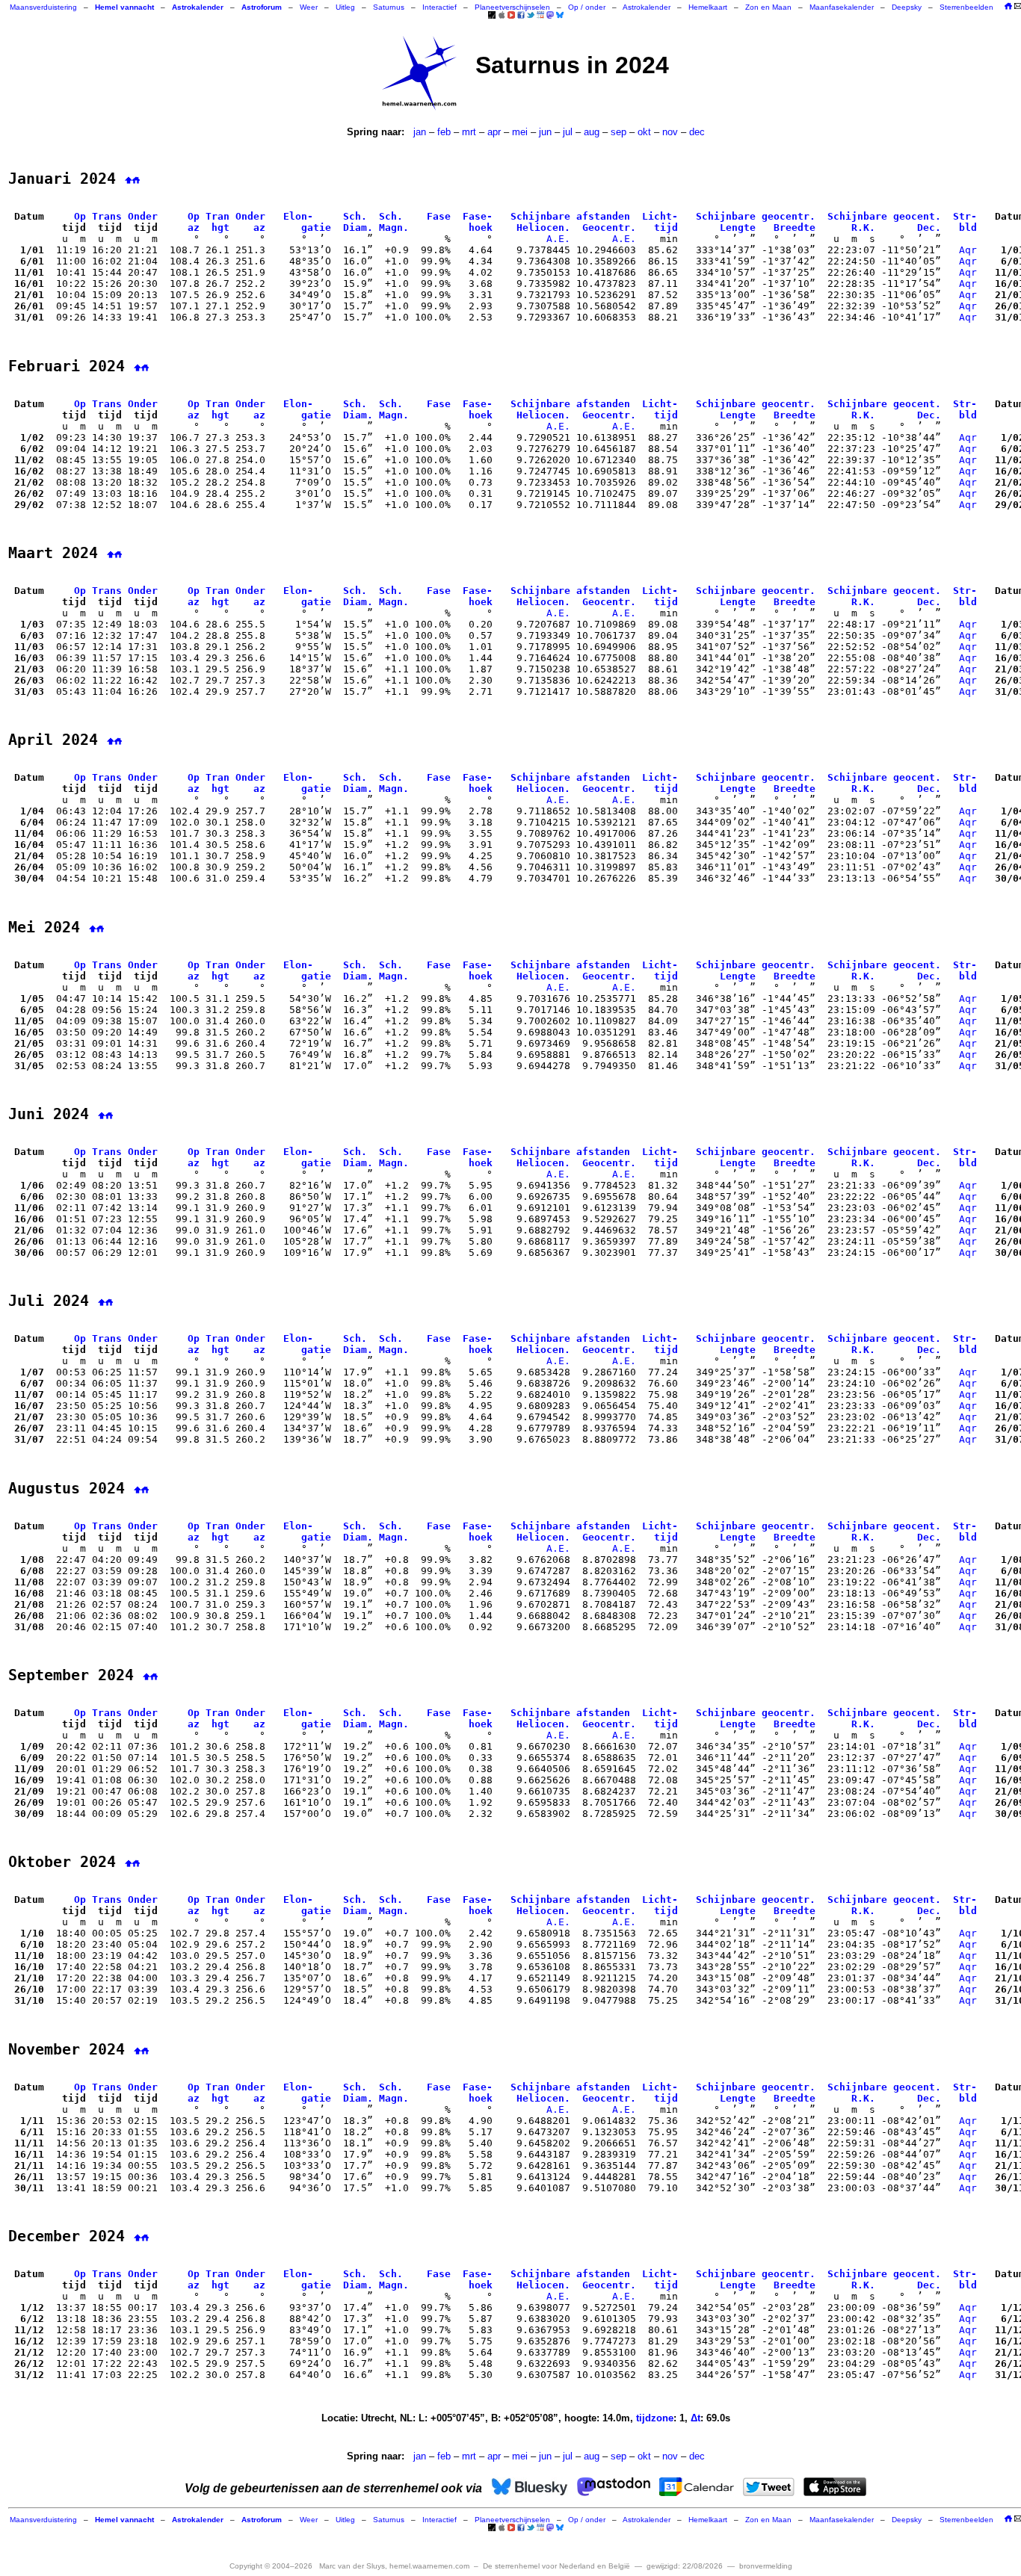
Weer (309, 7)
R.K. (863, 227)
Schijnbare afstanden (570, 216)
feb (444, 132)
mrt (469, 132)
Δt (695, 2418)
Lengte (738, 227)
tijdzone (655, 2418)
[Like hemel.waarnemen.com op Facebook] (521, 15)
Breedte (795, 227)
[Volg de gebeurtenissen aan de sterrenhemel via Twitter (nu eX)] (531, 15)
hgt (220, 227)
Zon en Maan (768, 7)
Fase (439, 216)
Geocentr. (609, 227)
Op (80, 216)
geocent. (917, 216)
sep (619, 132)
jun (545, 132)
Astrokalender (647, 7)
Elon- (298, 216)
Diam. (358, 227)
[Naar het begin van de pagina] (129, 179)
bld (968, 227)
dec (697, 132)
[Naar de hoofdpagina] (1008, 7)
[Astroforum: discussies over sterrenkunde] (492, 16)
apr (494, 132)
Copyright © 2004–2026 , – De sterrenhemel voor (430, 2566)
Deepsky (907, 7)
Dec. (929, 227)
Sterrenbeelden (966, 7)
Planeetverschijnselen (512, 7)
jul (568, 132)
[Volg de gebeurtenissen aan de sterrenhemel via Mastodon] (550, 15)
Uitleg (345, 7)
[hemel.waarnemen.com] (419, 73)
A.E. (558, 239)
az (194, 227)
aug (592, 132)
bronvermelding (766, 2566)
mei (520, 132)
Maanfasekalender (842, 7)
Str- (965, 216)
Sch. (355, 216)
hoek (481, 227)
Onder (143, 216)
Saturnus (389, 7)
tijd (666, 227)
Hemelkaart (708, 7)
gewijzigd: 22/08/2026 (685, 2566)
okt (644, 132)
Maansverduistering (43, 7)
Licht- (660, 216)
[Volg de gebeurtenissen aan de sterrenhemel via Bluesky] (560, 15)
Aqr (968, 250)
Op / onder (587, 7)
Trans (107, 216)
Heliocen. (543, 227)
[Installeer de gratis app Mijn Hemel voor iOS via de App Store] (502, 15)
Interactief (439, 7)
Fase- (478, 216)
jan (420, 132)
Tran (218, 216)
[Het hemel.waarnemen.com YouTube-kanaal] (511, 15)
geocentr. (789, 216)
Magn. (394, 227)
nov (670, 132)
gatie (316, 227)
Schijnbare (726, 216)
